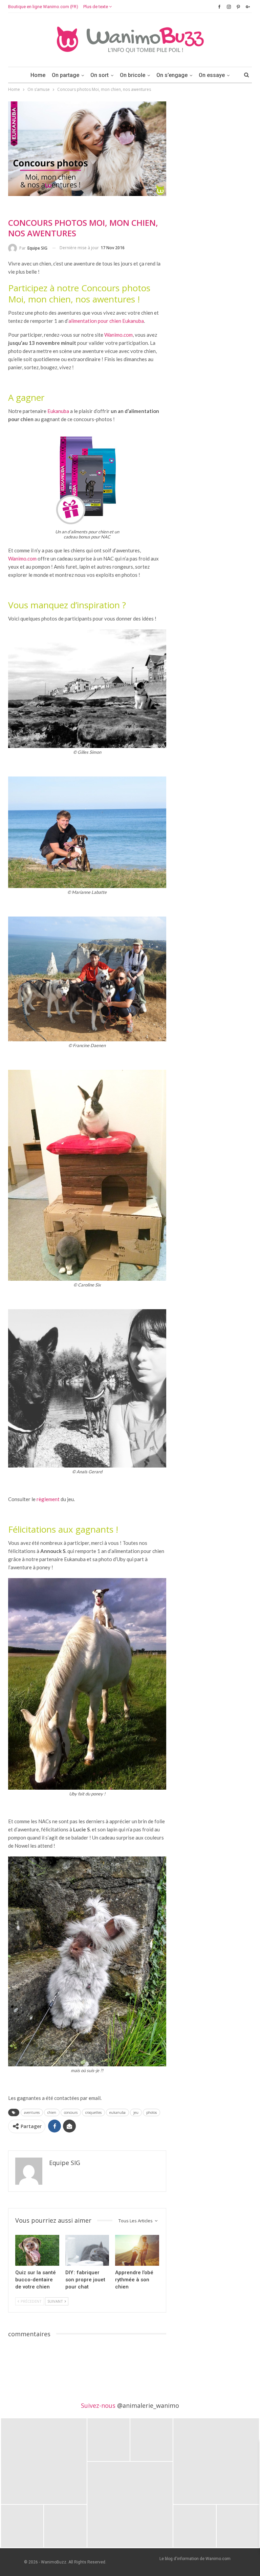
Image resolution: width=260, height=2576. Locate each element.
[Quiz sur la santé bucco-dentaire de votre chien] (37, 2250)
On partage (66, 75)
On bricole (133, 75)
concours (71, 2112)
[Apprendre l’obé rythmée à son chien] (137, 2250)
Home (38, 75)
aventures (32, 2112)
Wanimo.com (118, 335)
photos (151, 2112)
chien (52, 2112)
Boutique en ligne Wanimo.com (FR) (43, 7)
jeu (136, 2112)
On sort (100, 75)
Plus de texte (96, 7)
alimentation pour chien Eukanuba (106, 321)
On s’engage (172, 75)
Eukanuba (58, 411)
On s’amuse (22, 207)
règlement (48, 1499)
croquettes (93, 2112)
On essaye (212, 75)
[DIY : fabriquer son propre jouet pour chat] (87, 2250)
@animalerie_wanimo (148, 2405)
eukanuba (117, 2112)
